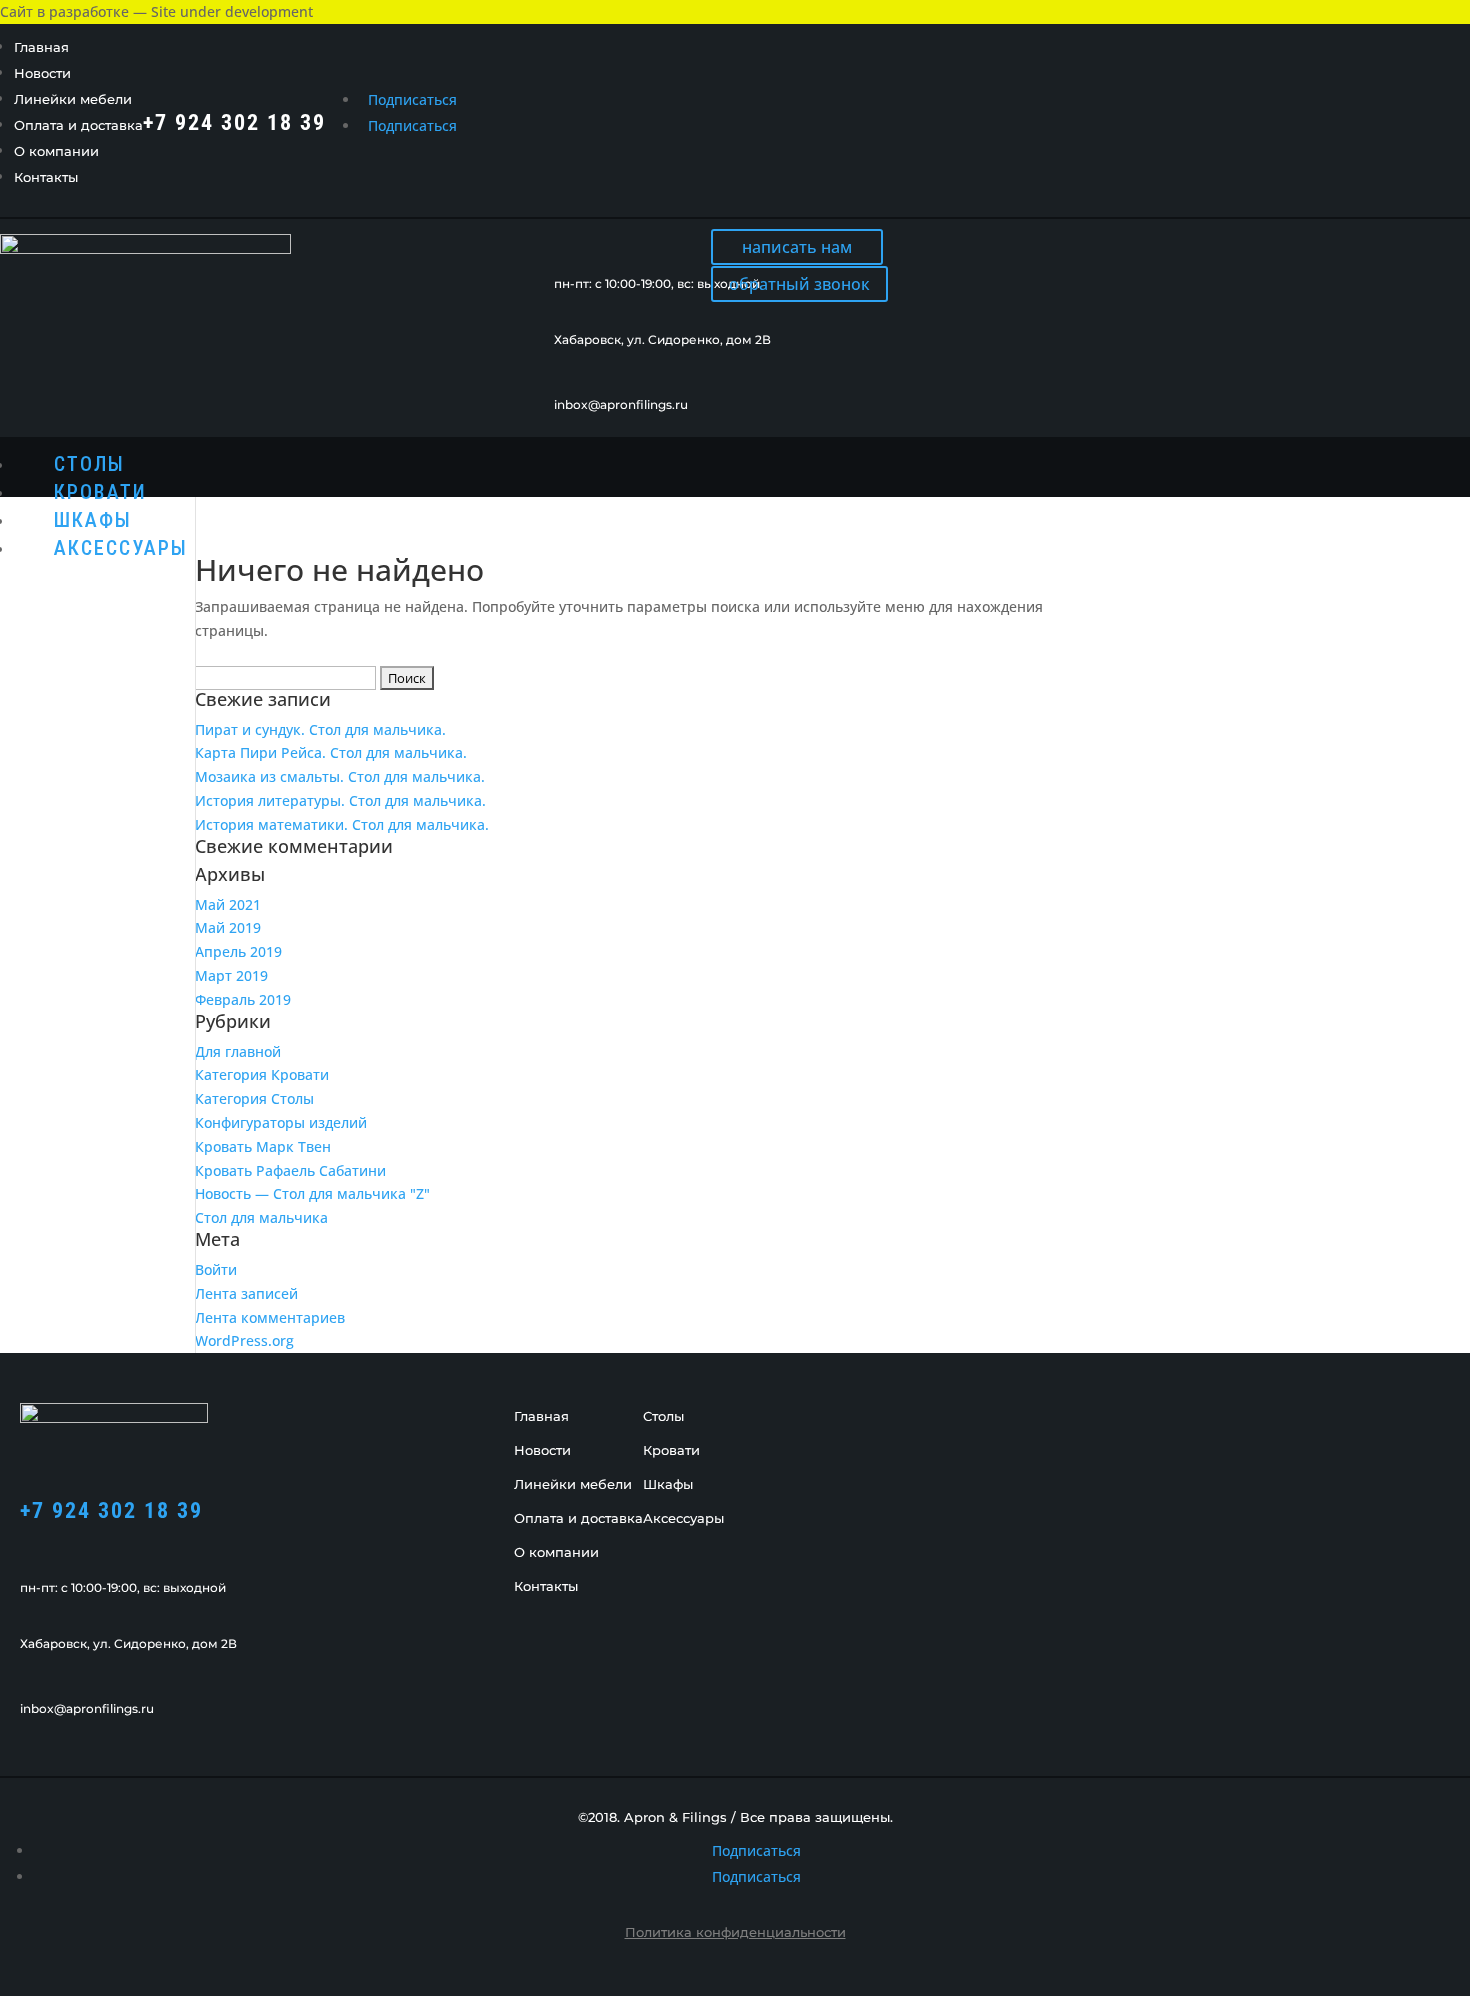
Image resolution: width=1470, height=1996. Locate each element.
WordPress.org (244, 1340)
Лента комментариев (270, 1317)
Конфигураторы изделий (281, 1122)
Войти (216, 1269)
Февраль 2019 (243, 999)
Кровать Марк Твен (263, 1146)
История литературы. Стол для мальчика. (340, 800)
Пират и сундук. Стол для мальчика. (320, 729)
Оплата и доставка (78, 125)
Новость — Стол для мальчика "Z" (312, 1193)
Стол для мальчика (261, 1217)
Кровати (100, 492)
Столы (89, 464)
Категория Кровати (262, 1074)
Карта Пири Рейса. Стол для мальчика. (331, 752)
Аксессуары (121, 548)
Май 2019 (228, 927)
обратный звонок (799, 284)
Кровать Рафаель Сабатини (290, 1170)
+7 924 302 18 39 (111, 1510)
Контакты (46, 177)
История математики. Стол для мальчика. (342, 824)
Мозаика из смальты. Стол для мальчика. (340, 776)
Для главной (238, 1051)
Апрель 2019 (238, 951)
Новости (42, 73)
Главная (41, 47)
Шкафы (93, 520)
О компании (56, 151)
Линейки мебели (73, 99)
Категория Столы (254, 1098)
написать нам (797, 247)
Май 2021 (228, 904)
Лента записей (246, 1293)
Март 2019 (231, 975)
